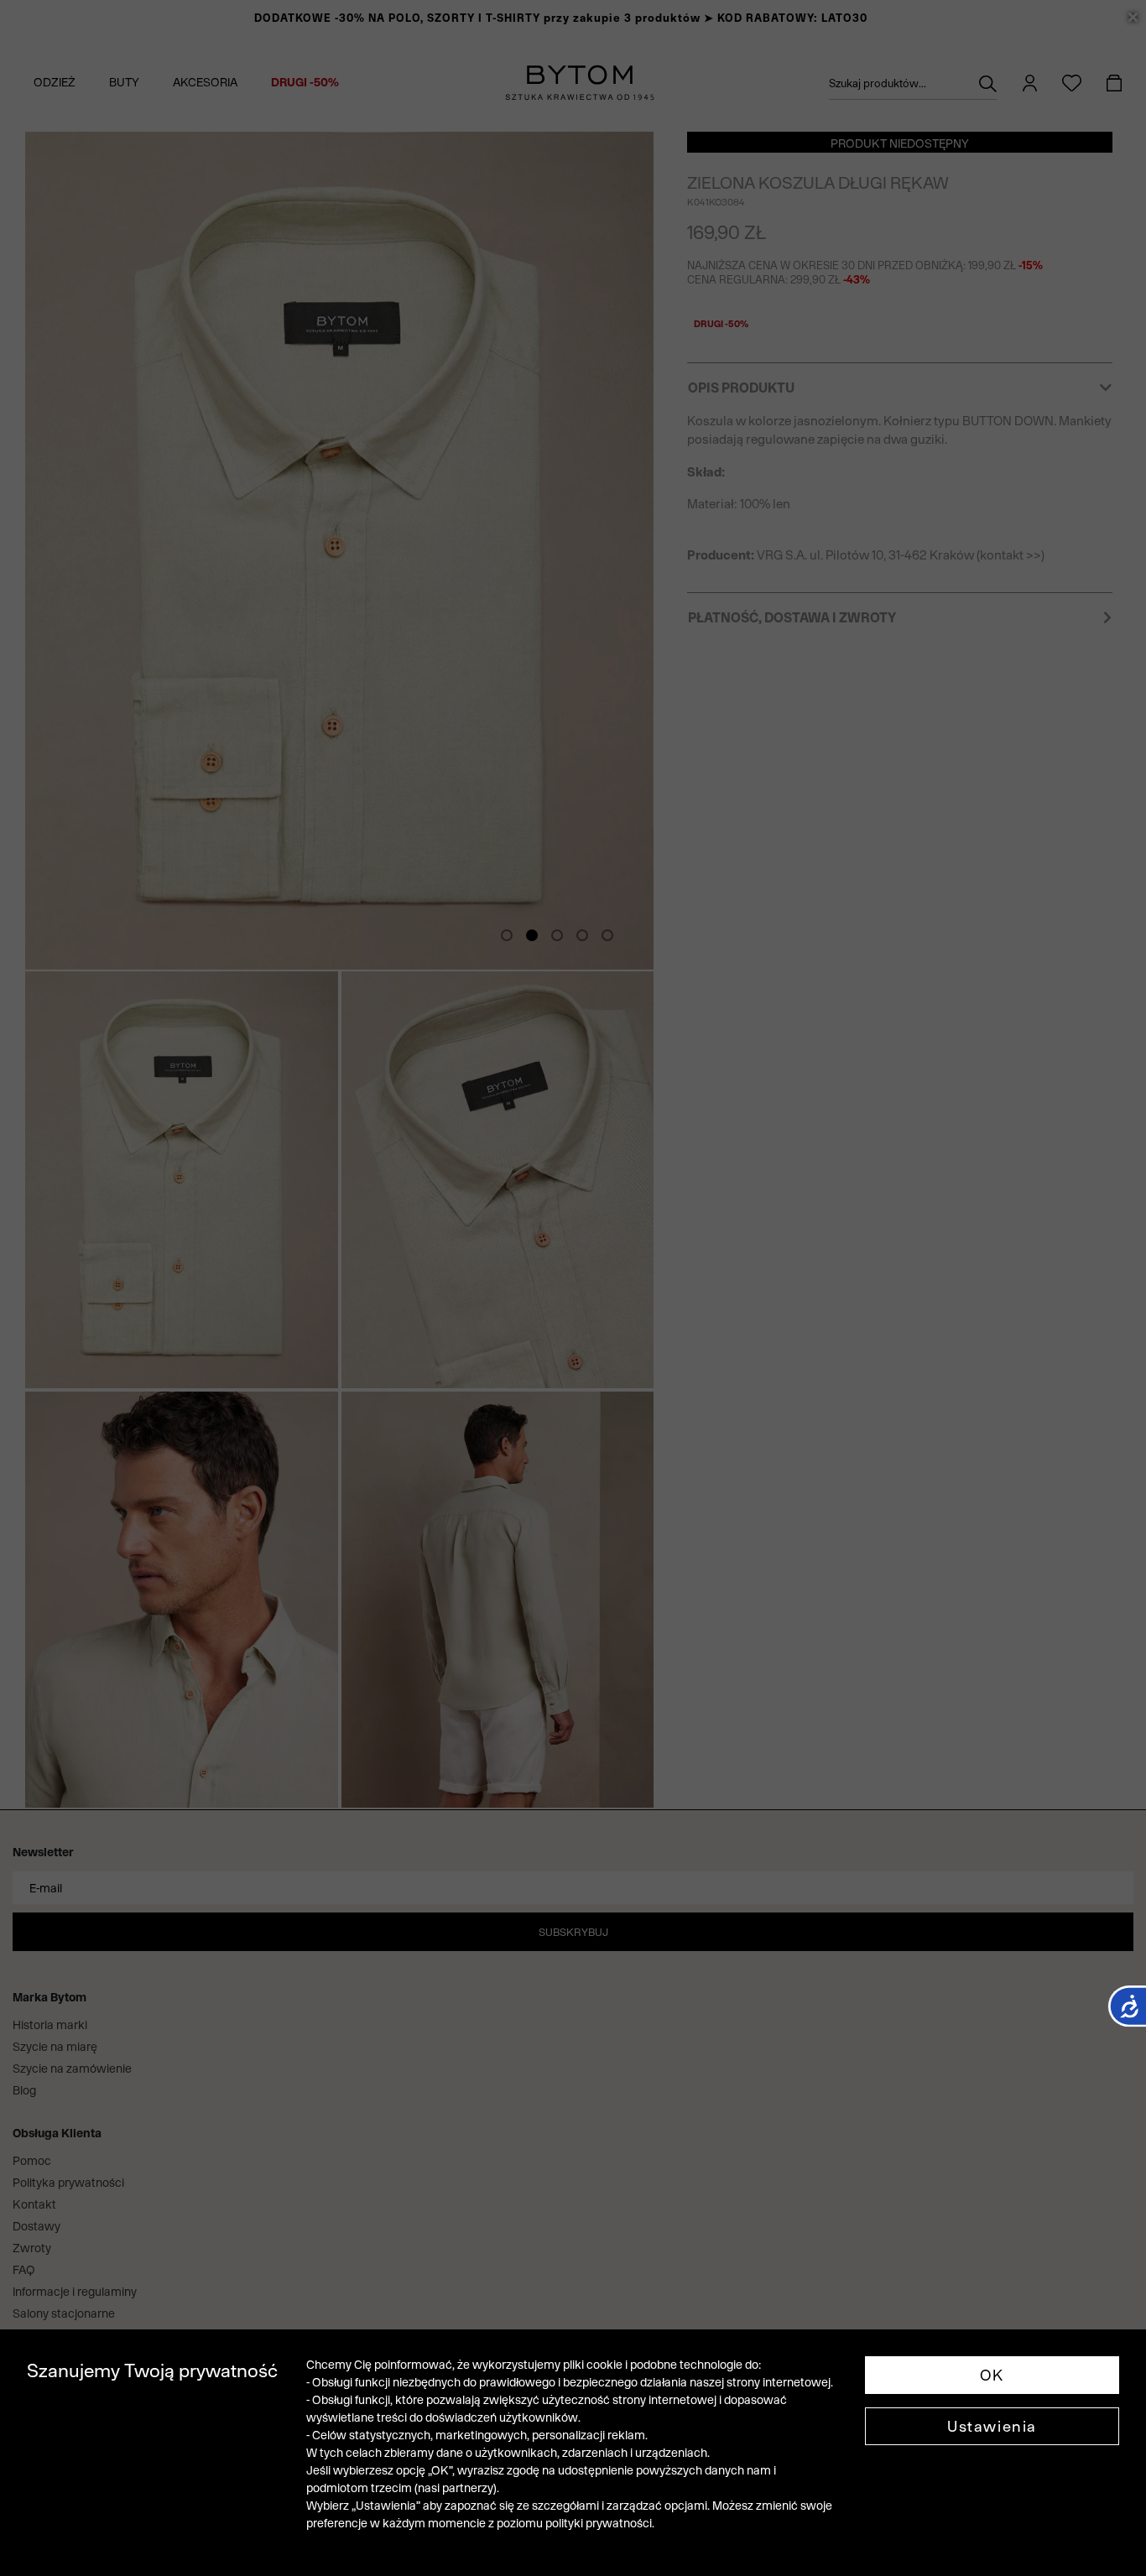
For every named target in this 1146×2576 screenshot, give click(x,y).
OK (992, 2375)
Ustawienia (992, 2426)
